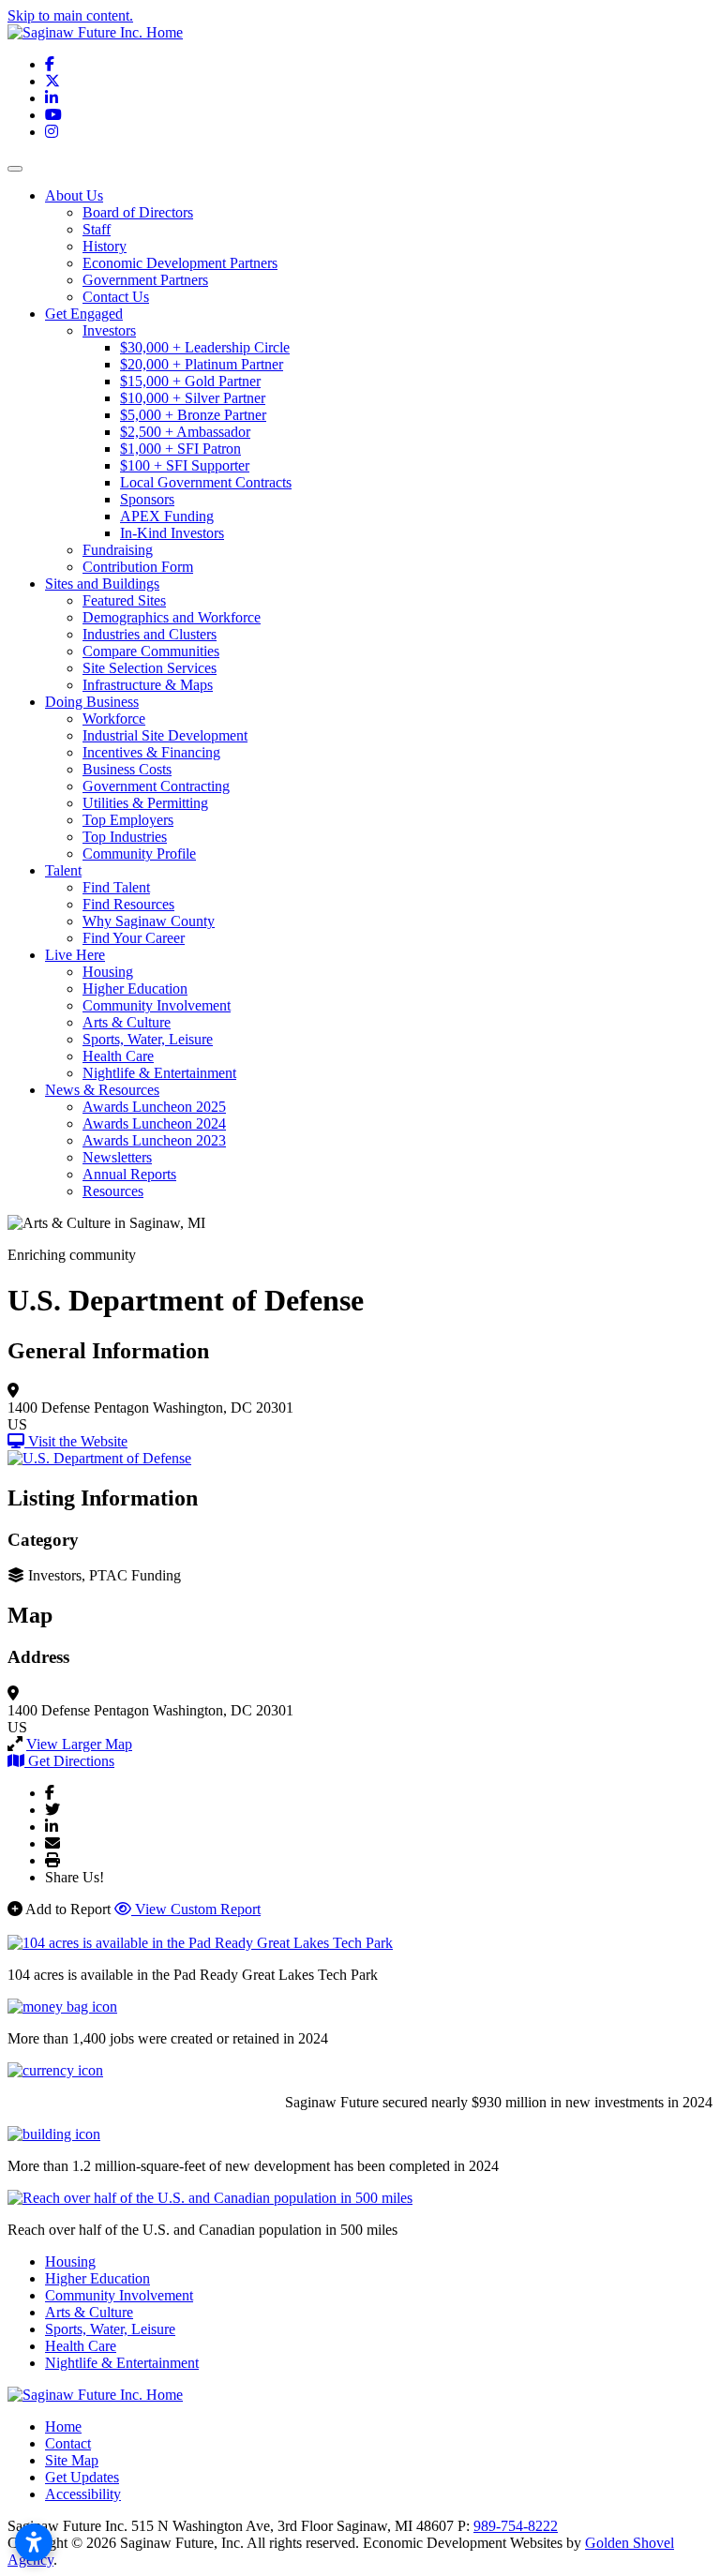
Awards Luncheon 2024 (154, 1123)
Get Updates (82, 2477)
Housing (108, 972)
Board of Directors (138, 212)
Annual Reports (129, 1174)
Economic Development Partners (180, 263)
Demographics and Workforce (172, 617)
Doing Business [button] (92, 702)
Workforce (114, 719)
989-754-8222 (516, 2526)
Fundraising (118, 550)
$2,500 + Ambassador (185, 432)
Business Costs (127, 769)
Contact (68, 2443)
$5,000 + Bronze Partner (193, 415)
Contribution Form (138, 567)
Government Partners (145, 280)
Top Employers (128, 820)
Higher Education (135, 988)
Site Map (72, 2460)
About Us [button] (74, 195)
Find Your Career (134, 938)
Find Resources (128, 904)
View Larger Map (79, 1744)
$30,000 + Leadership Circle (205, 347)
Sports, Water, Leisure (148, 1039)
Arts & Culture (127, 1022)
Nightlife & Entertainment (159, 1073)
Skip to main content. (70, 15)
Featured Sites (124, 600)
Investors (109, 330)
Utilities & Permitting (145, 803)
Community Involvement (157, 1005)
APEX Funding (167, 516)
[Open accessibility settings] (34, 2542)
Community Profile (139, 854)
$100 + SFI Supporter (185, 465)
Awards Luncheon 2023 (154, 1140)
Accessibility (83, 2494)
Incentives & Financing (151, 752)
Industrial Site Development (165, 735)
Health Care (118, 1056)
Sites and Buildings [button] (102, 584)
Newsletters (117, 1157)
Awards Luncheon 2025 (154, 1107)
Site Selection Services (150, 668)
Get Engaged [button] (84, 314)
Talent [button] (63, 870)
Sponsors (147, 499)
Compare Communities (151, 651)
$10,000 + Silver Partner (193, 398)
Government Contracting (156, 786)
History (105, 246)
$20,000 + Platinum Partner (202, 364)
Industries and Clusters (150, 634)
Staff (97, 229)
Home (63, 2426)
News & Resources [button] (102, 1090)
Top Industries (125, 837)
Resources (113, 1191)
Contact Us (116, 297)
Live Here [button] (75, 955)
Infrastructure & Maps (148, 685)
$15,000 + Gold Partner (190, 381)
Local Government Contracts (206, 482)
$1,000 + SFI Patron (180, 449)
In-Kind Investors (172, 533)
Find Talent (116, 887)
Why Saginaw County (149, 921)
